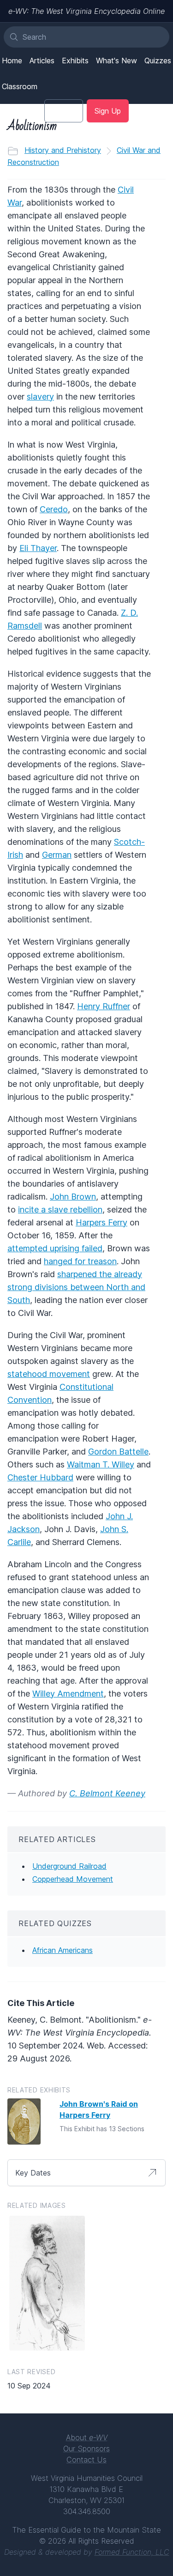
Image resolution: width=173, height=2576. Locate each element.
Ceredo (54, 509)
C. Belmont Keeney (107, 1793)
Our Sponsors (86, 2449)
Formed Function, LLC (132, 2552)
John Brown (73, 1197)
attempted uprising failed (55, 1248)
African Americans (63, 1950)
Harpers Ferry (101, 1222)
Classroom (20, 86)
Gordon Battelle (118, 1452)
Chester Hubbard (40, 1477)
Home (12, 61)
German (57, 855)
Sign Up (108, 111)
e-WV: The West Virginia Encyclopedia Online (86, 11)
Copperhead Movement (73, 1879)
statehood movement (49, 1374)
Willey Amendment (68, 1694)
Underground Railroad (69, 1866)
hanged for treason (80, 1261)
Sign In (64, 111)
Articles (42, 61)
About (87, 2437)
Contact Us (86, 2460)
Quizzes (158, 61)
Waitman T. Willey (101, 1464)
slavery (40, 397)
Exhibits (75, 61)
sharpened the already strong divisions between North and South (76, 1287)
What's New (116, 61)
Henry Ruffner (104, 1006)
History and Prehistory (63, 150)
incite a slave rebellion (60, 1209)
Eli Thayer (38, 548)
